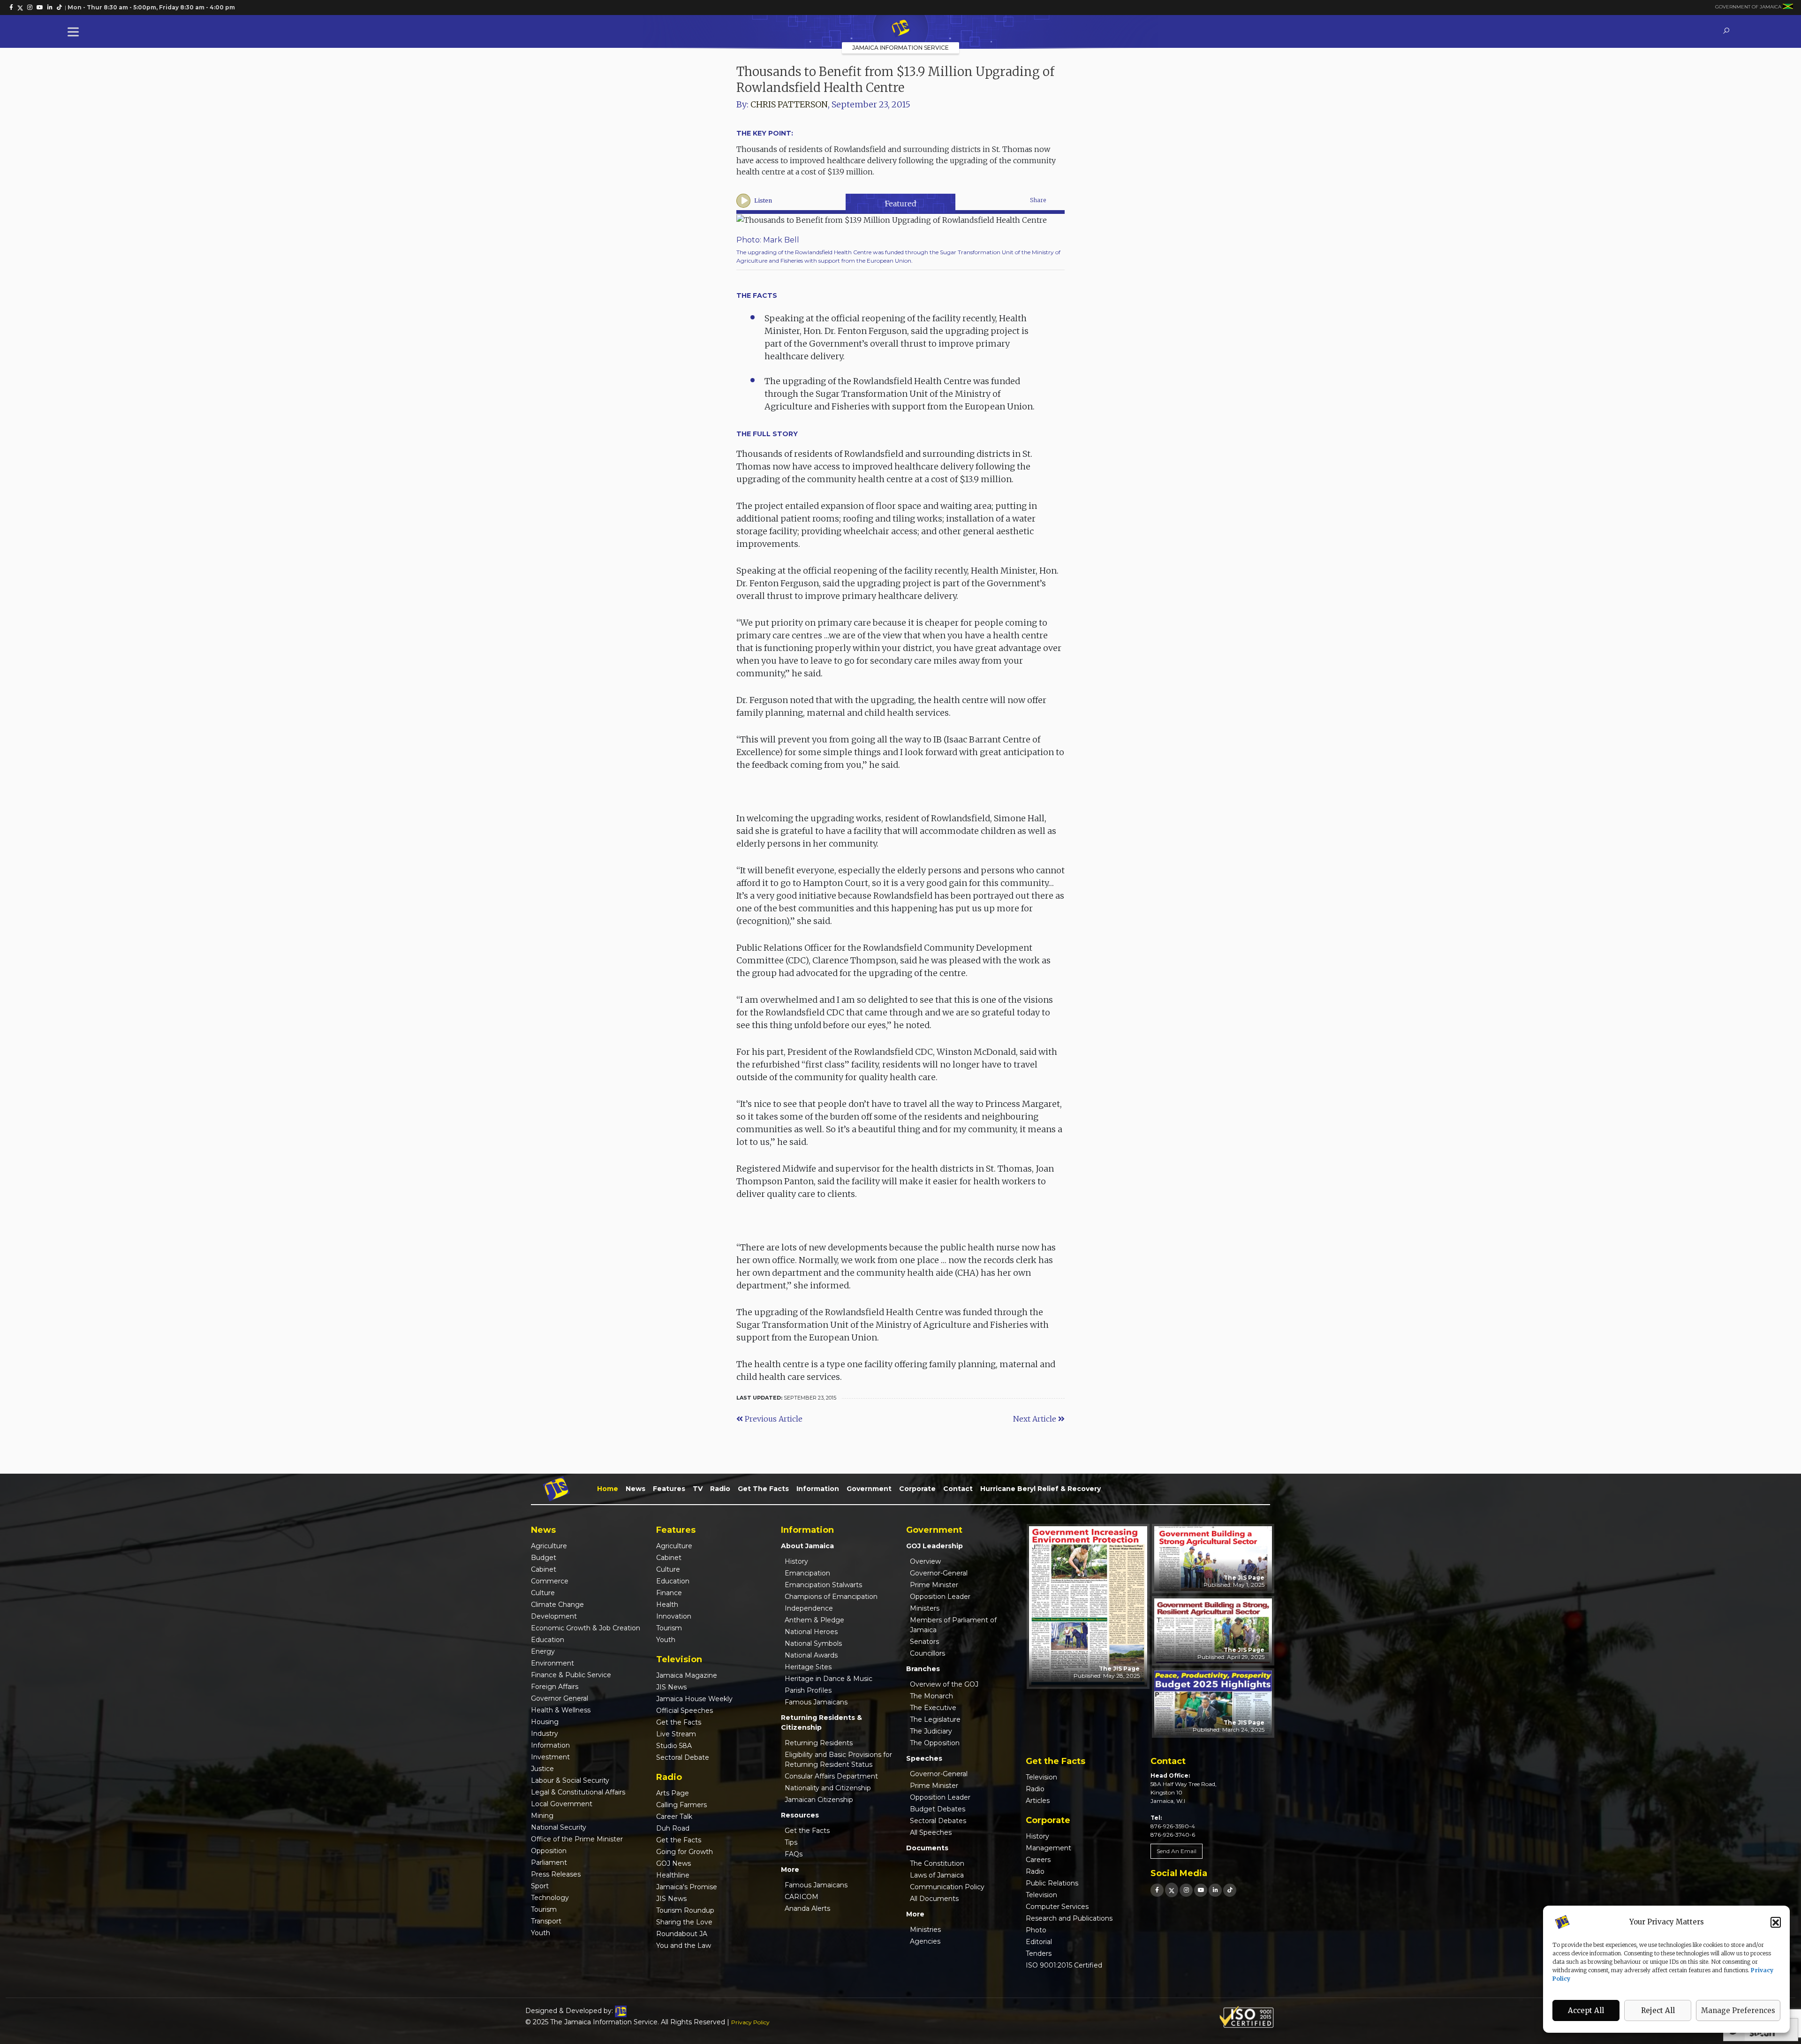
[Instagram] (1186, 1890)
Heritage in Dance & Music (829, 1679)
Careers (1038, 1860)
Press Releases (556, 1874)
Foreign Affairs (555, 1687)
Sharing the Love (684, 1922)
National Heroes (811, 1632)
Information (818, 1489)
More (790, 1870)
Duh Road (673, 1828)
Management (1048, 1848)
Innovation (674, 1616)
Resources (800, 1815)
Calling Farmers (681, 1805)
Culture (543, 1593)
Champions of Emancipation (831, 1597)
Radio (720, 1489)
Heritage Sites (808, 1667)
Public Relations (1052, 1883)
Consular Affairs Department (831, 1776)
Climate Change (557, 1605)
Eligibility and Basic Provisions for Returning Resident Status (838, 1760)
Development (554, 1616)
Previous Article (773, 1419)
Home (608, 1489)
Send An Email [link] (1177, 1851)
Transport (546, 1921)
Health (667, 1605)
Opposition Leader (940, 1597)
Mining (542, 1816)
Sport (540, 1886)
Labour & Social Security (570, 1780)
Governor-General (939, 1573)
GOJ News (673, 1863)
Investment (550, 1757)
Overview (925, 1561)
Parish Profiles (808, 1690)
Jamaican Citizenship (819, 1800)
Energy (543, 1651)
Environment (552, 1663)
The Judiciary (931, 1731)
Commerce (550, 1581)
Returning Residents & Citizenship (821, 1722)
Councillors (927, 1653)
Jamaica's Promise (687, 1887)
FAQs (794, 1854)
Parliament (549, 1862)
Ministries (925, 1930)
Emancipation (807, 1573)
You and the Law (684, 1946)
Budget (544, 1558)
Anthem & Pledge (814, 1620)
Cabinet (544, 1569)
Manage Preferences (1738, 2010)
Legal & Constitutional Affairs (578, 1792)
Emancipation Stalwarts (823, 1585)
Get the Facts (763, 1489)
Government (869, 1489)
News (636, 1489)
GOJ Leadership (935, 1546)
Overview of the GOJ (944, 1684)
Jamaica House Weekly (694, 1699)
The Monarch (931, 1696)
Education (548, 1640)
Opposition (549, 1851)
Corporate (917, 1489)
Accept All (1586, 2010)
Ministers (925, 1608)
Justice (542, 1769)
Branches (923, 1669)
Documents (927, 1848)
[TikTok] (1230, 1890)
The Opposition (935, 1743)
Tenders (1039, 1953)
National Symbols (813, 1643)
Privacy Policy (750, 2022)
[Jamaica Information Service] (900, 29)
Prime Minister (934, 1585)
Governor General (560, 1698)
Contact (958, 1489)
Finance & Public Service (571, 1675)
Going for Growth (685, 1852)
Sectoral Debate (683, 1757)
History (796, 1561)
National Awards (811, 1655)
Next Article (1036, 1419)
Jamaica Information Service (900, 48)
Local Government (562, 1804)
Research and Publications (1069, 1918)
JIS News (671, 1687)
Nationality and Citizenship (828, 1788)
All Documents (934, 1899)
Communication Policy (947, 1887)
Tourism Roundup (685, 1910)
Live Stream (676, 1734)
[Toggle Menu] (75, 32)
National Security (559, 1827)
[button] (1776, 1922)
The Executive (933, 1708)
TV (698, 1489)
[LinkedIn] (1215, 1890)
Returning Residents (819, 1743)
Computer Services (1057, 1907)
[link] (11, 8)
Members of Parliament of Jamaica (953, 1625)
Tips (791, 1842)
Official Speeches (685, 1711)
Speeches (924, 1758)
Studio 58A (674, 1746)
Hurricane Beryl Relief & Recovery (1040, 1489)
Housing (545, 1722)
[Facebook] (1157, 1890)
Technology (550, 1898)
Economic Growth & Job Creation (586, 1628)
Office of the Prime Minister (577, 1839)
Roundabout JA (682, 1934)
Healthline (673, 1875)
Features (669, 1489)
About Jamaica (807, 1546)
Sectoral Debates (938, 1821)
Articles (1038, 1801)
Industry (545, 1734)
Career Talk (674, 1817)
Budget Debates (938, 1809)
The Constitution (937, 1863)
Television (1041, 1777)
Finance (669, 1593)
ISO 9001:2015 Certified (1064, 1965)
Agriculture (549, 1546)
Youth (541, 1933)
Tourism (544, 1909)
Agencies (925, 1941)
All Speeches (931, 1832)
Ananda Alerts (807, 1908)
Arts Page (673, 1793)
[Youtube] (1201, 1890)
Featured (901, 204)
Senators (924, 1642)
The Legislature (935, 1719)
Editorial (1039, 1942)
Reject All (1658, 2010)
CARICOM (802, 1897)
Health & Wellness (561, 1710)
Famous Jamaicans (816, 1702)
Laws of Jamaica (937, 1875)
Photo (1036, 1930)
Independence (809, 1608)
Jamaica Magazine (687, 1675)
